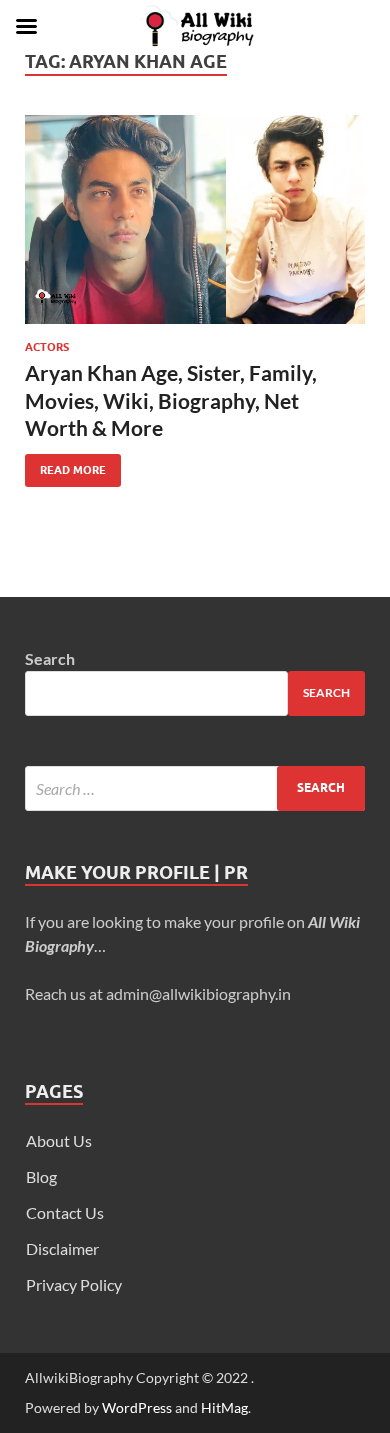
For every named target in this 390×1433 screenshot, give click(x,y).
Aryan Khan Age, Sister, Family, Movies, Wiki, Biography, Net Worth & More (171, 400)
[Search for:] (195, 788)
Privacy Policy (74, 1284)
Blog (41, 1176)
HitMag (224, 1407)
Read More (65, 465)
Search (50, 658)
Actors (47, 347)
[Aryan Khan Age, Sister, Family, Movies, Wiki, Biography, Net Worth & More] (195, 219)
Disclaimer (62, 1248)
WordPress (137, 1407)
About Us (59, 1140)
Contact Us (65, 1212)
